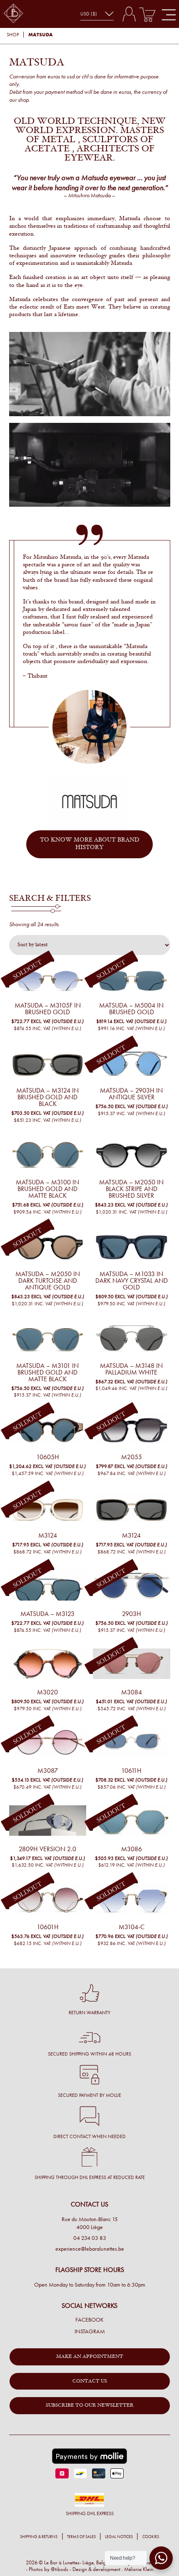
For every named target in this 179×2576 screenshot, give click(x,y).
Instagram (90, 2332)
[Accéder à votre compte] (129, 14)
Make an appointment (90, 2357)
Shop (13, 35)
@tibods (60, 2569)
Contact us (90, 2381)
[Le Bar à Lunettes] (13, 14)
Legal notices (119, 2537)
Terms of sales (81, 2537)
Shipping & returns (39, 2537)
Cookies (151, 2537)
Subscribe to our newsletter (90, 2405)
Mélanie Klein (139, 2569)
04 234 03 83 (90, 2238)
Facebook (89, 2320)
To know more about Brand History (90, 844)
